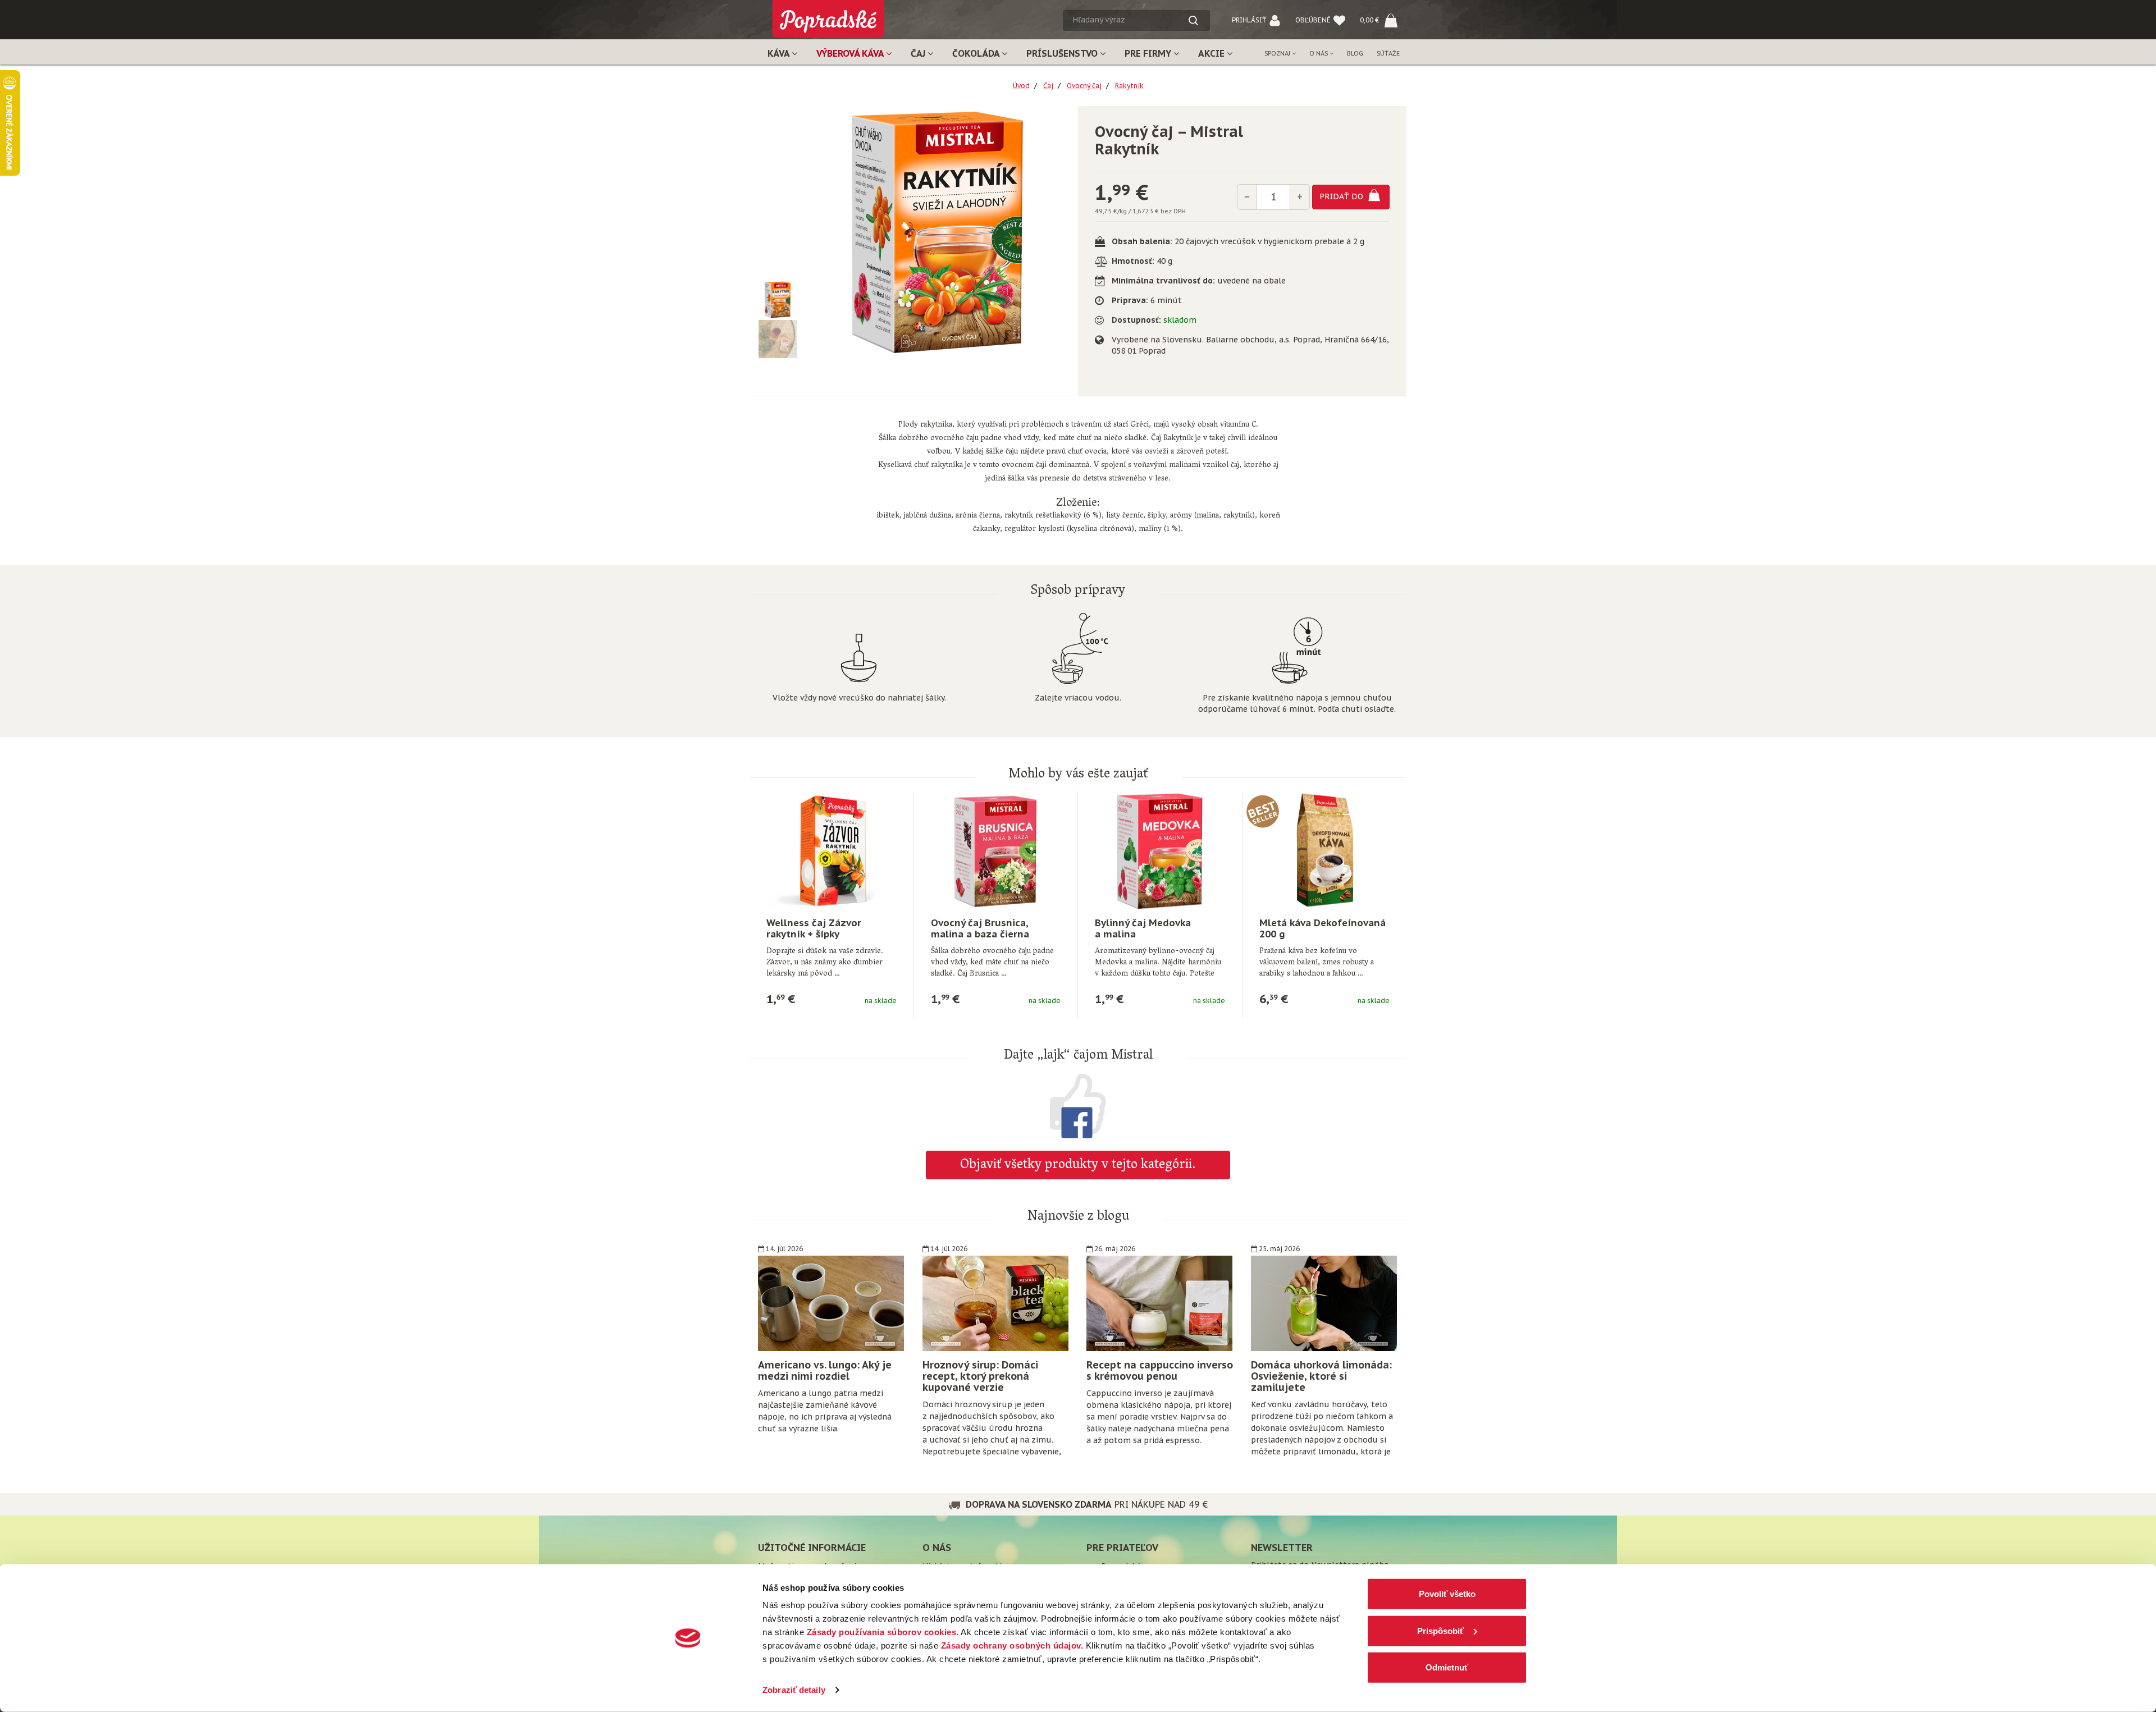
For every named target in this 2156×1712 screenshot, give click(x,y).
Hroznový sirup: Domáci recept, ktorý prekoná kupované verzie (980, 1376)
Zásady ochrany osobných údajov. (1012, 1645)
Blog (1355, 53)
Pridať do (1342, 196)
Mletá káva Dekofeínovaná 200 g (1323, 928)
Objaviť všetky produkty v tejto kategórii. (1078, 1166)
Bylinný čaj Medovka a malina (1143, 928)
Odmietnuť (1447, 1667)
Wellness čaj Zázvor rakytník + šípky (814, 928)
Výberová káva (851, 53)
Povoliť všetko (1447, 1594)
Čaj (919, 53)
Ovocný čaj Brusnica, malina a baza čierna (980, 928)
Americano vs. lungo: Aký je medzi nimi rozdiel (825, 1370)
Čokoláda (977, 53)
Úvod (1021, 86)
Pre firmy (1149, 53)
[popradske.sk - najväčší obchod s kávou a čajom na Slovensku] (828, 14)
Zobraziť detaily (794, 1690)
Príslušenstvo (1063, 53)
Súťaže (1388, 53)
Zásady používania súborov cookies (882, 1632)
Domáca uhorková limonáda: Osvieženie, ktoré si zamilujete (1321, 1376)
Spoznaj (1278, 53)
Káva (780, 53)
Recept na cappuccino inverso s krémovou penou (1160, 1370)
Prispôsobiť (1440, 1630)
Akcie (1212, 53)
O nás (1319, 53)
